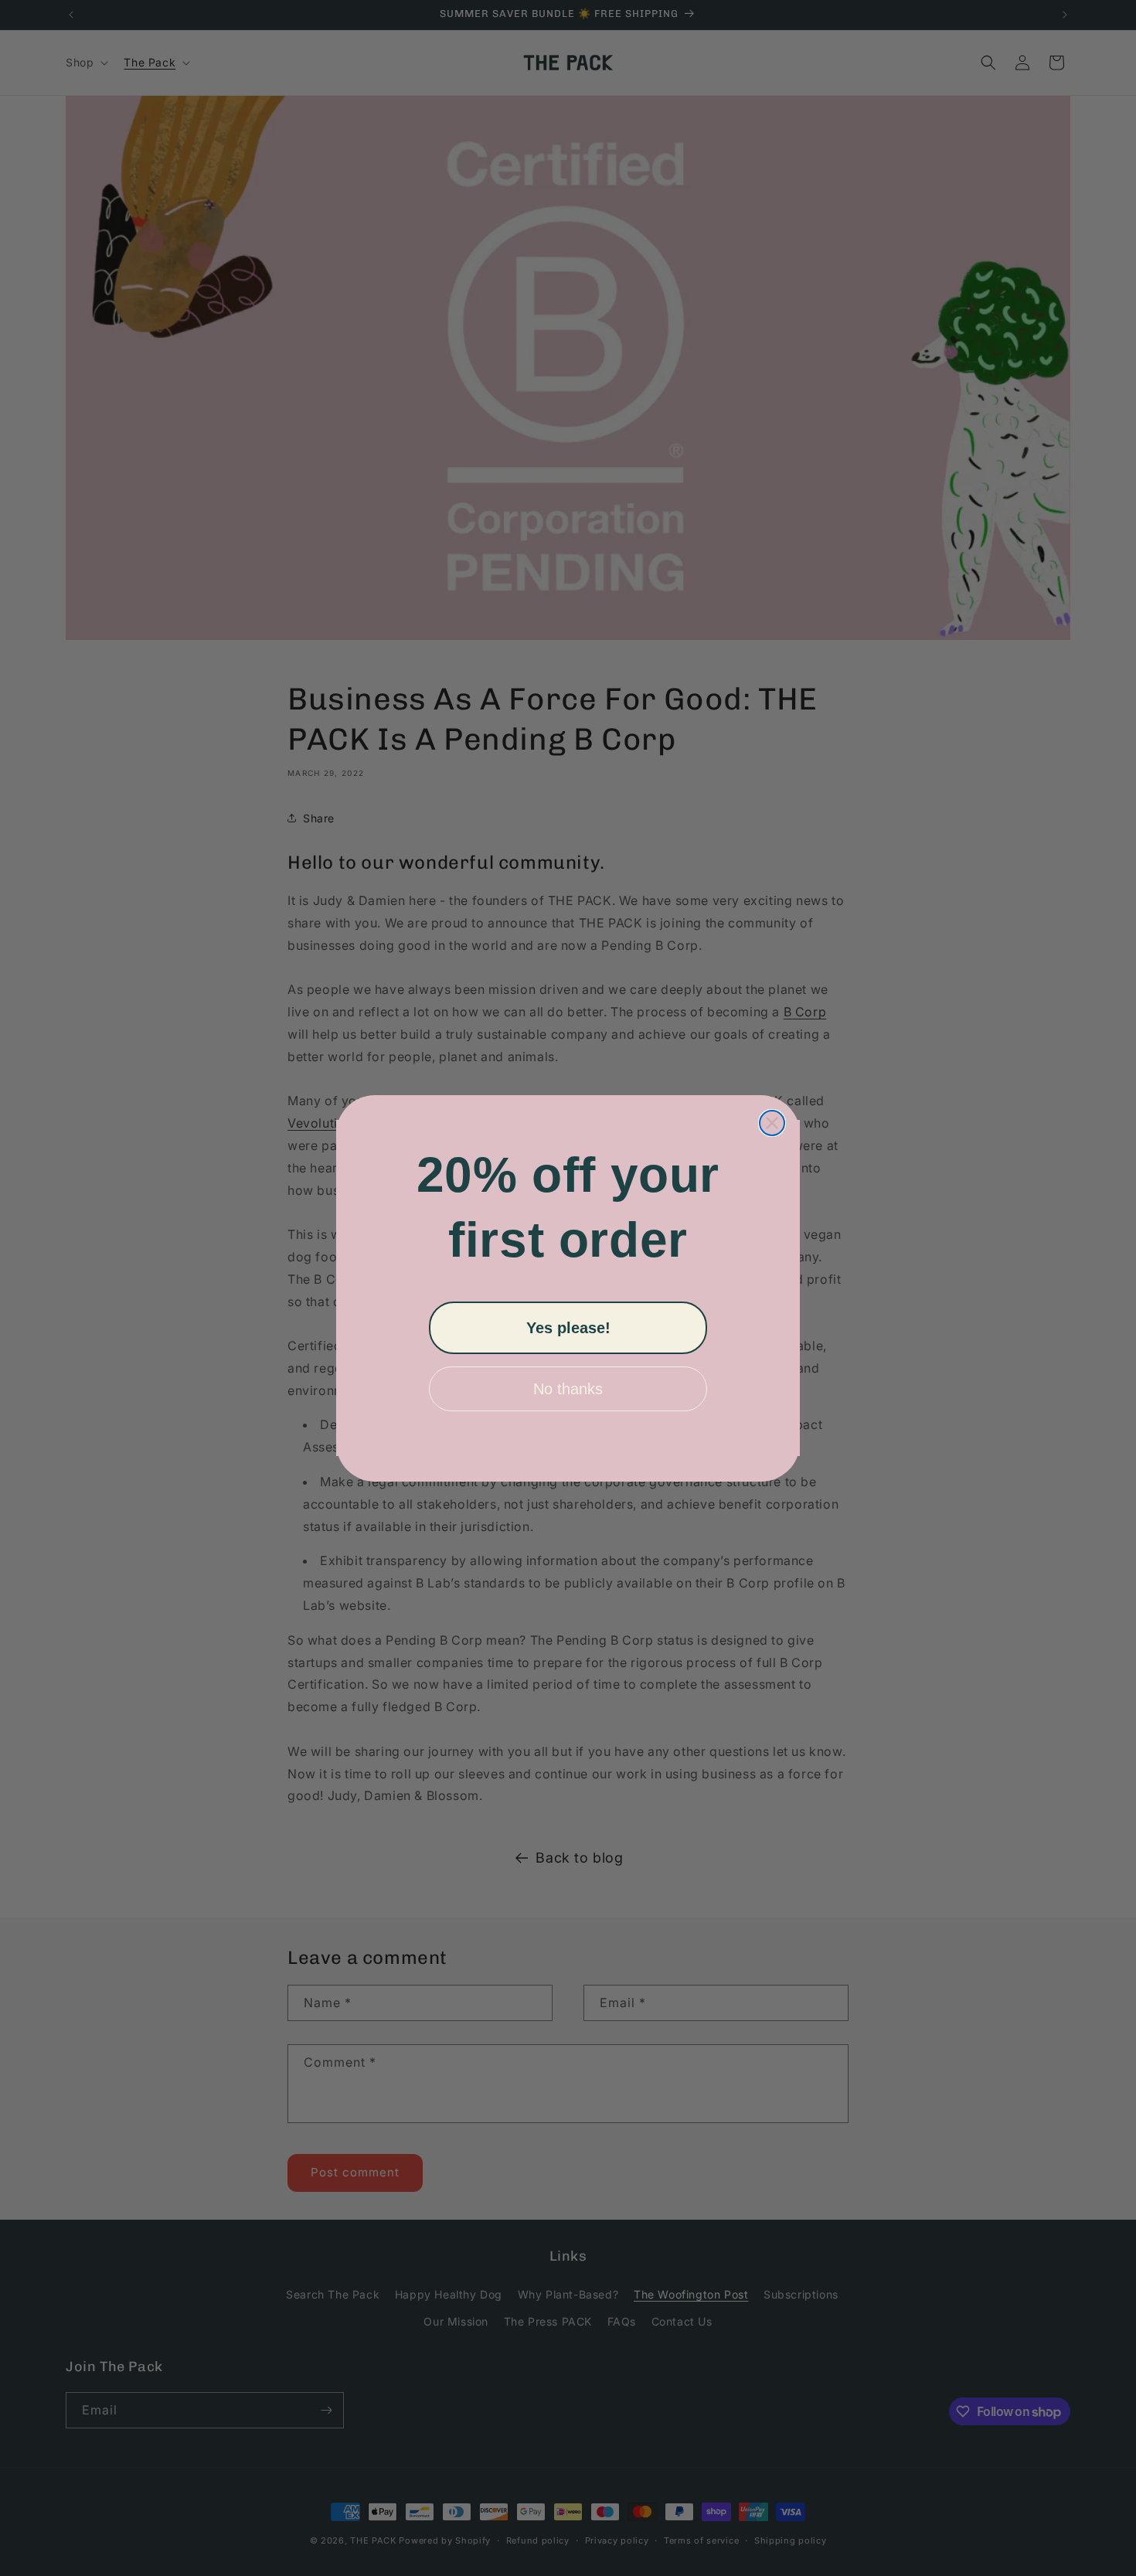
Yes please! (568, 1328)
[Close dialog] (772, 1123)
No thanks (568, 1389)
